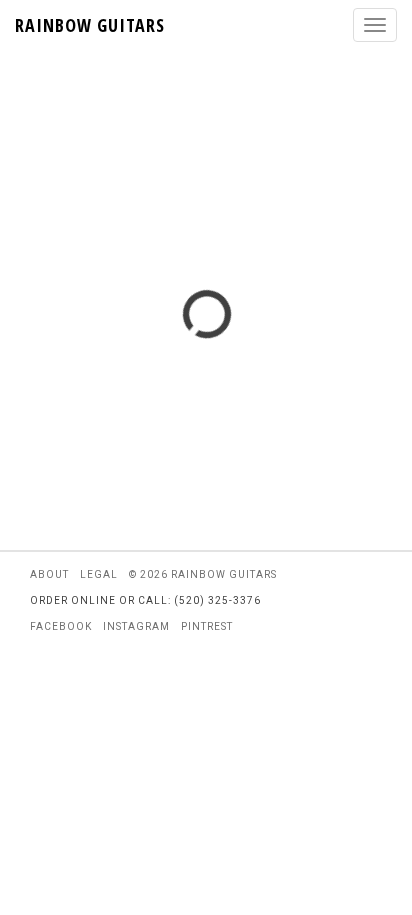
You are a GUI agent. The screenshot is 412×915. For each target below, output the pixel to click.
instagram (136, 626)
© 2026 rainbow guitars (203, 574)
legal (99, 574)
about (49, 574)
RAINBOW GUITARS (90, 25)
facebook (61, 626)
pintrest (207, 626)
